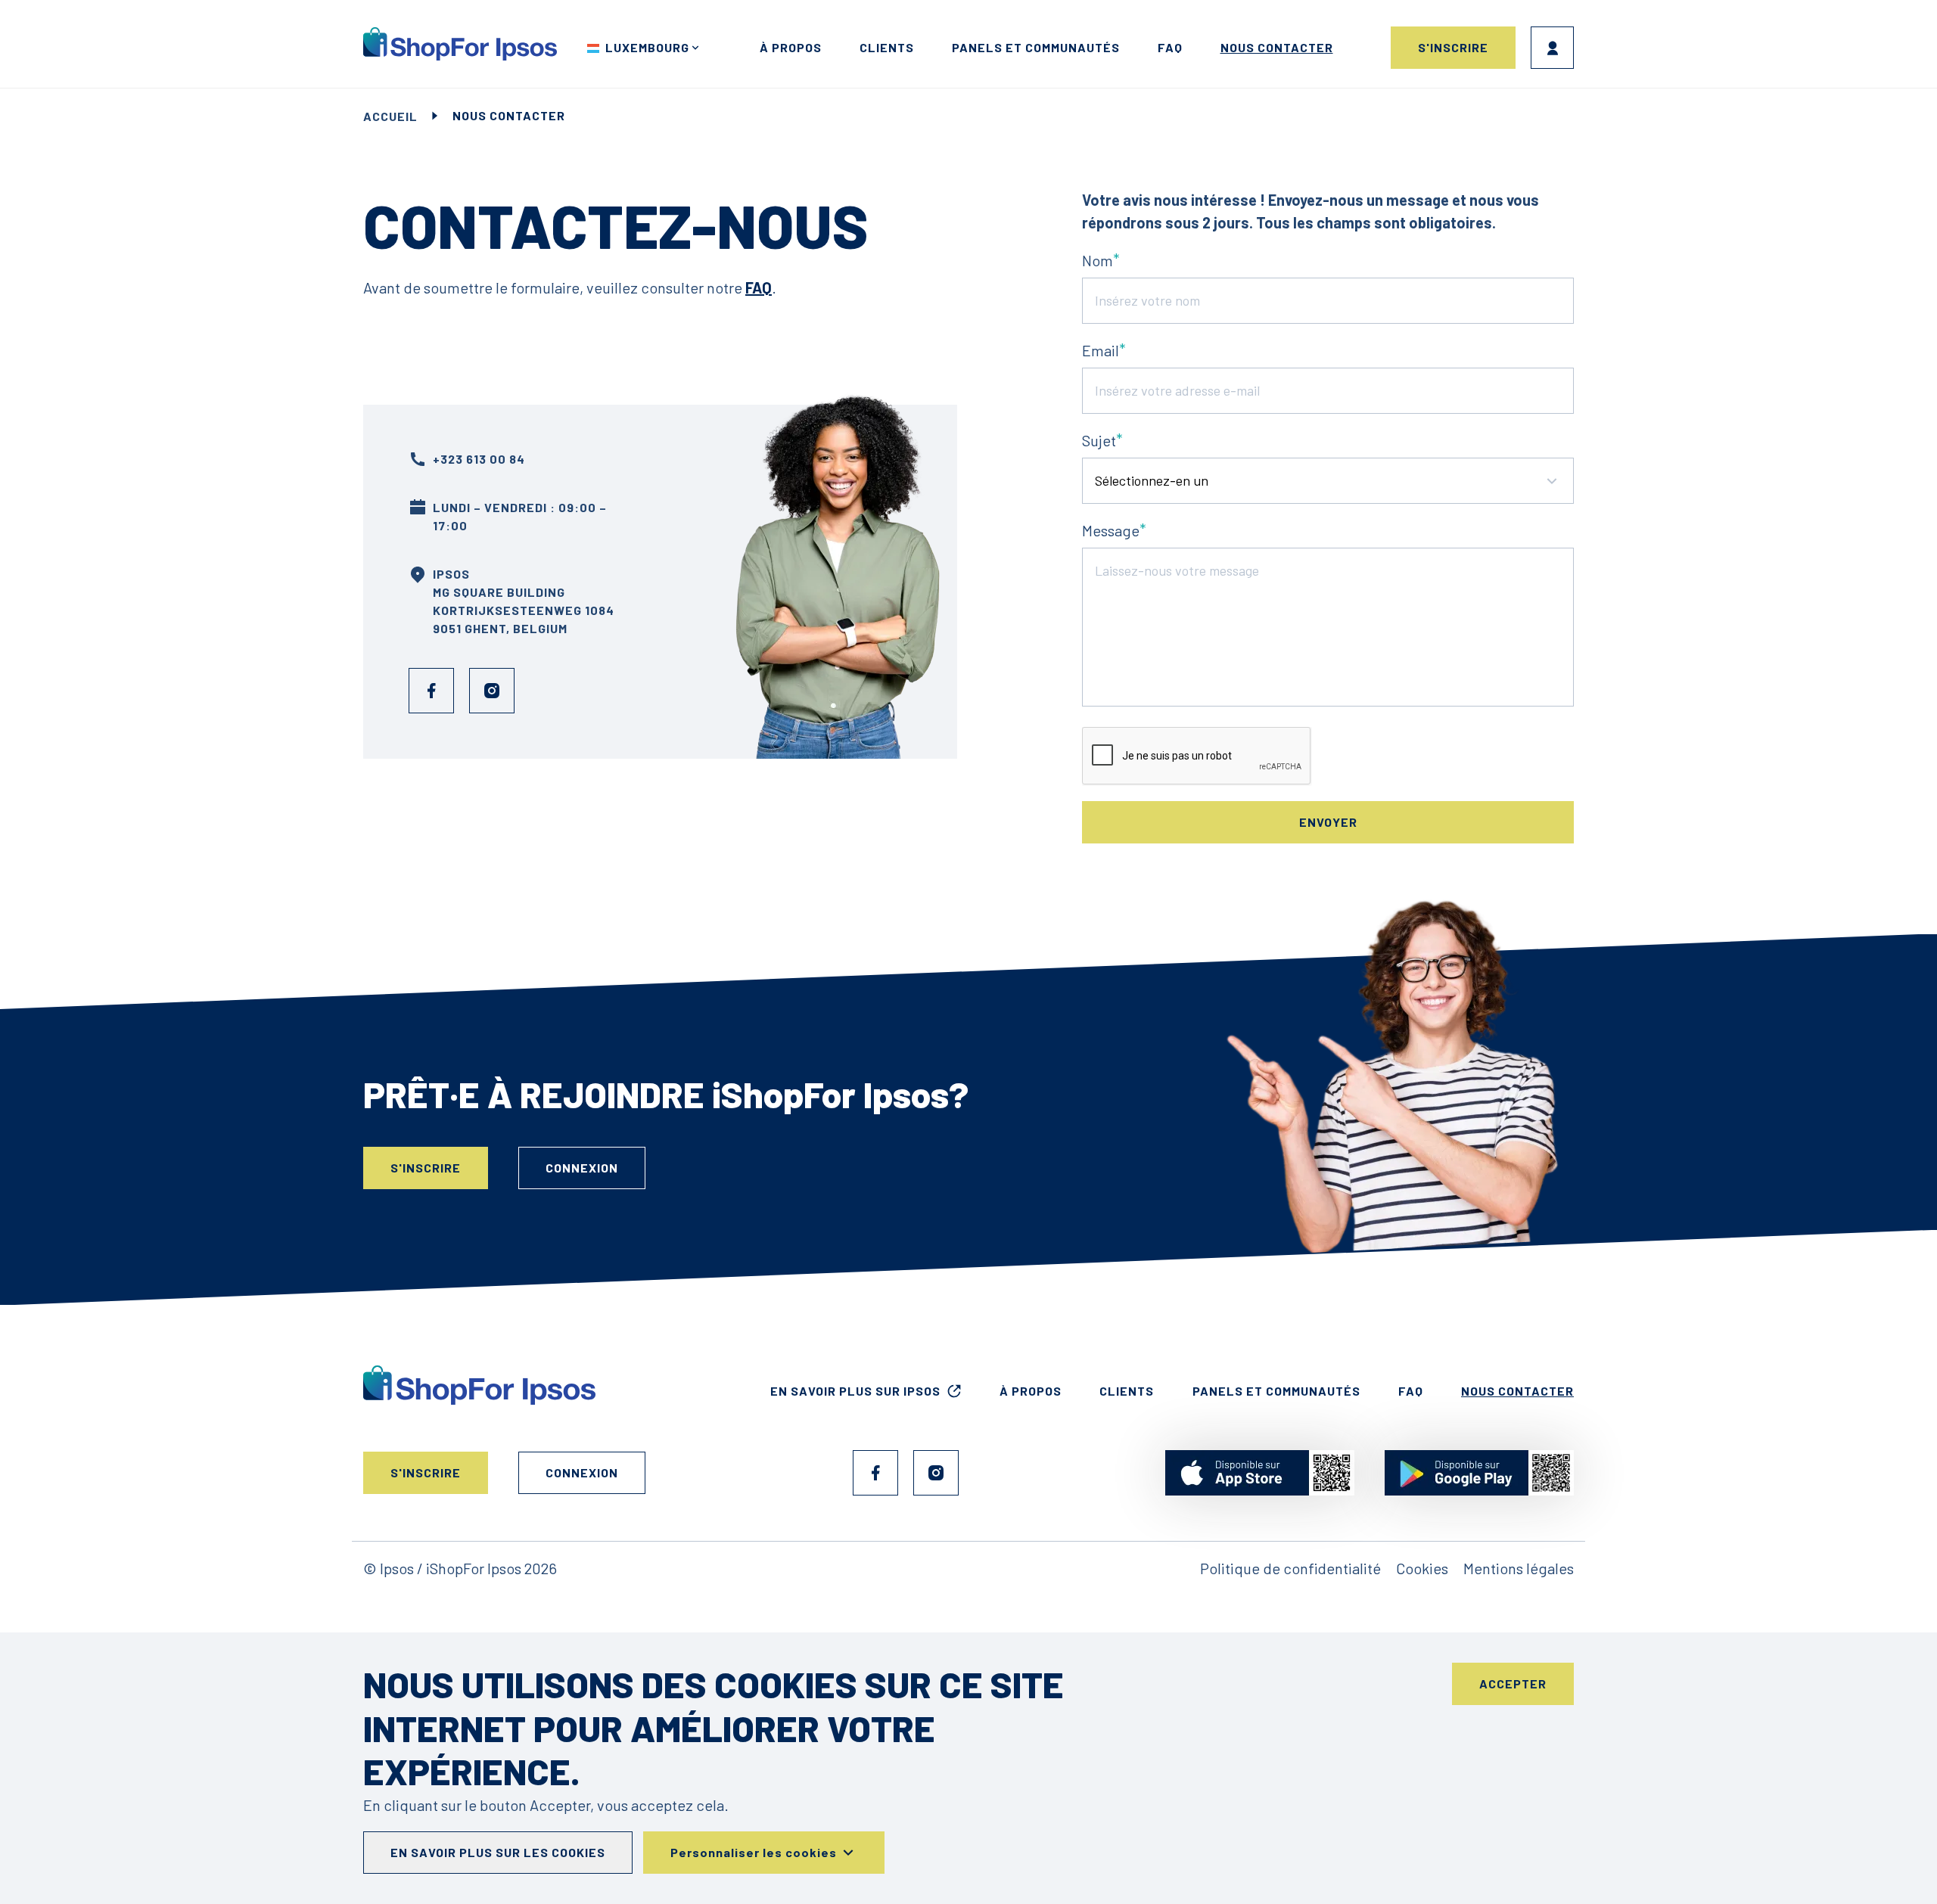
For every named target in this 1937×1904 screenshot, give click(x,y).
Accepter (1513, 1683)
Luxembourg (647, 47)
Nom (1098, 260)
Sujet (1099, 440)
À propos (791, 47)
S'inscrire (1453, 47)
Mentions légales (1519, 1568)
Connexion (1552, 48)
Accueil (390, 116)
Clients (887, 47)
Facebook (431, 691)
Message (1111, 530)
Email (1101, 350)
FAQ (1170, 47)
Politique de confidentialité (1290, 1568)
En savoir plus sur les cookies (498, 1852)
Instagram (492, 691)
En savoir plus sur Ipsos (855, 1391)
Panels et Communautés (1036, 47)
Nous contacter (1277, 47)
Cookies (1422, 1568)
